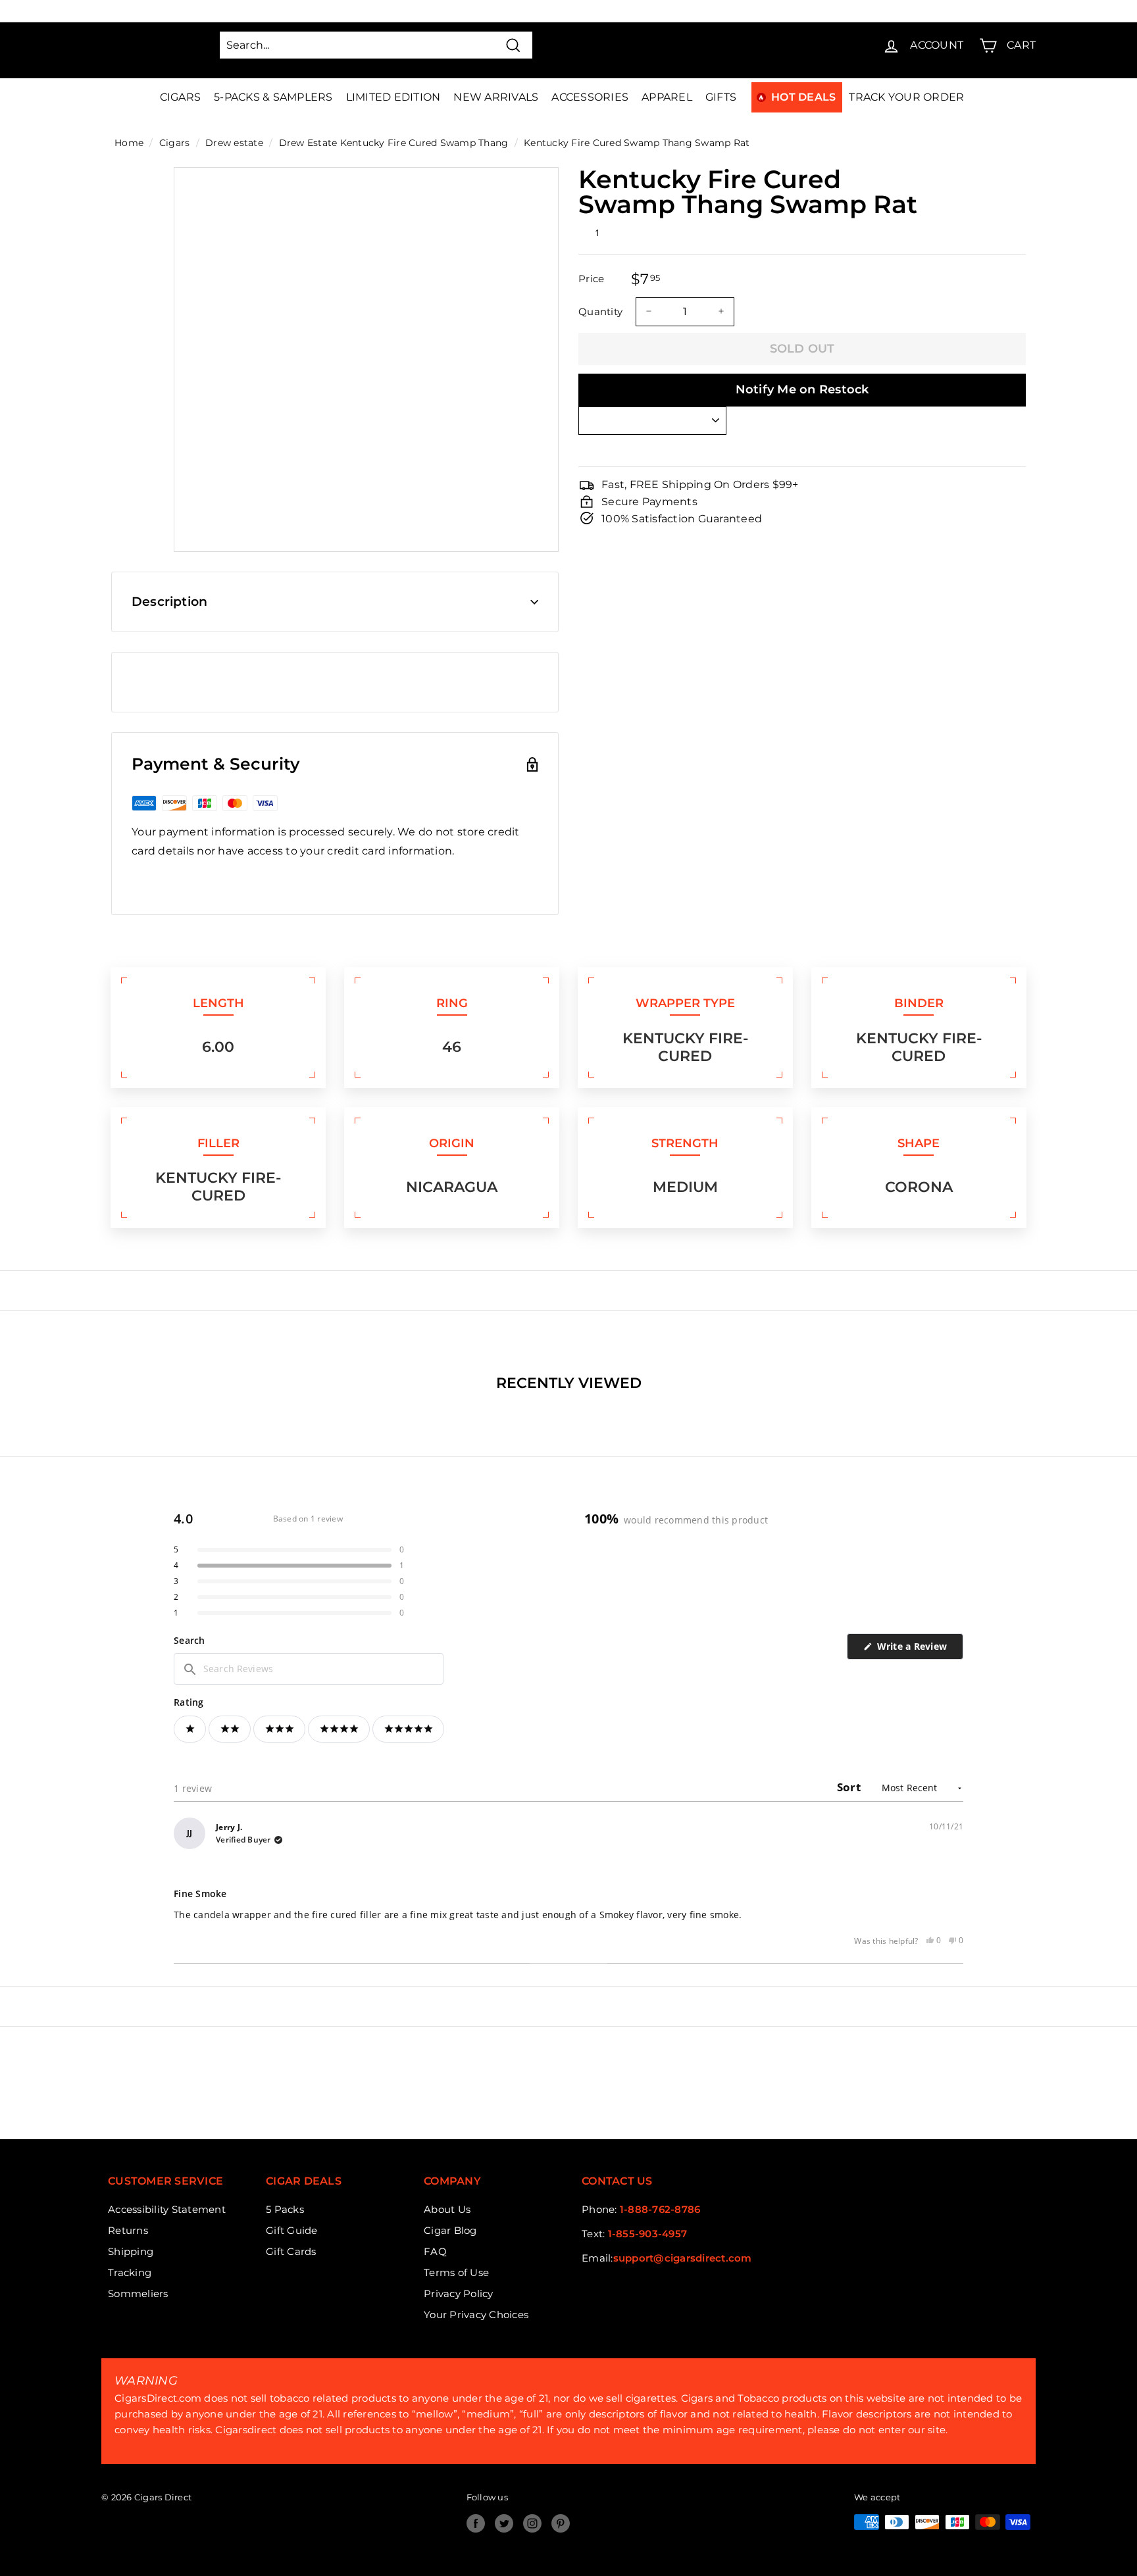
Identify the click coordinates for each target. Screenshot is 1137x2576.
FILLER (218, 1143)
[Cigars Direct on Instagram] (532, 2523)
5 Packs (285, 2209)
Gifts (721, 97)
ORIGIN (452, 1143)
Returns (128, 2230)
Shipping (131, 2251)
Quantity (600, 311)
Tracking (130, 2272)
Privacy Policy (459, 2293)
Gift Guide (292, 2230)
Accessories (590, 97)
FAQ (435, 2251)
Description (169, 602)
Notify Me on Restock (802, 389)
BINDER (919, 1003)
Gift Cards (291, 2251)
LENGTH (218, 1003)
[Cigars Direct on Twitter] (504, 2523)
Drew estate (234, 143)
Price (591, 279)
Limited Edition (393, 97)
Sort (850, 1787)
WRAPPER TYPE (685, 1003)
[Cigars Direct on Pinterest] (561, 2523)
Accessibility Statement (167, 2209)
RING (452, 1003)
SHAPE (919, 1143)
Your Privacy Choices (476, 2315)
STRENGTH (685, 1143)
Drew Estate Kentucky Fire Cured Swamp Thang (394, 143)
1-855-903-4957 (648, 2234)
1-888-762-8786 (660, 2209)
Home (129, 143)
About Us (447, 2209)
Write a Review (919, 1649)
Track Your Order (906, 97)
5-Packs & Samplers (273, 97)
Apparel (667, 97)
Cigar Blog (450, 2230)
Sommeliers (138, 2293)
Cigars (181, 97)
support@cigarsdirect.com (683, 2258)
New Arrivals (496, 97)
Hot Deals (803, 97)
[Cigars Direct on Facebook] (476, 2523)
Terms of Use (456, 2272)
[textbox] (309, 1669)
